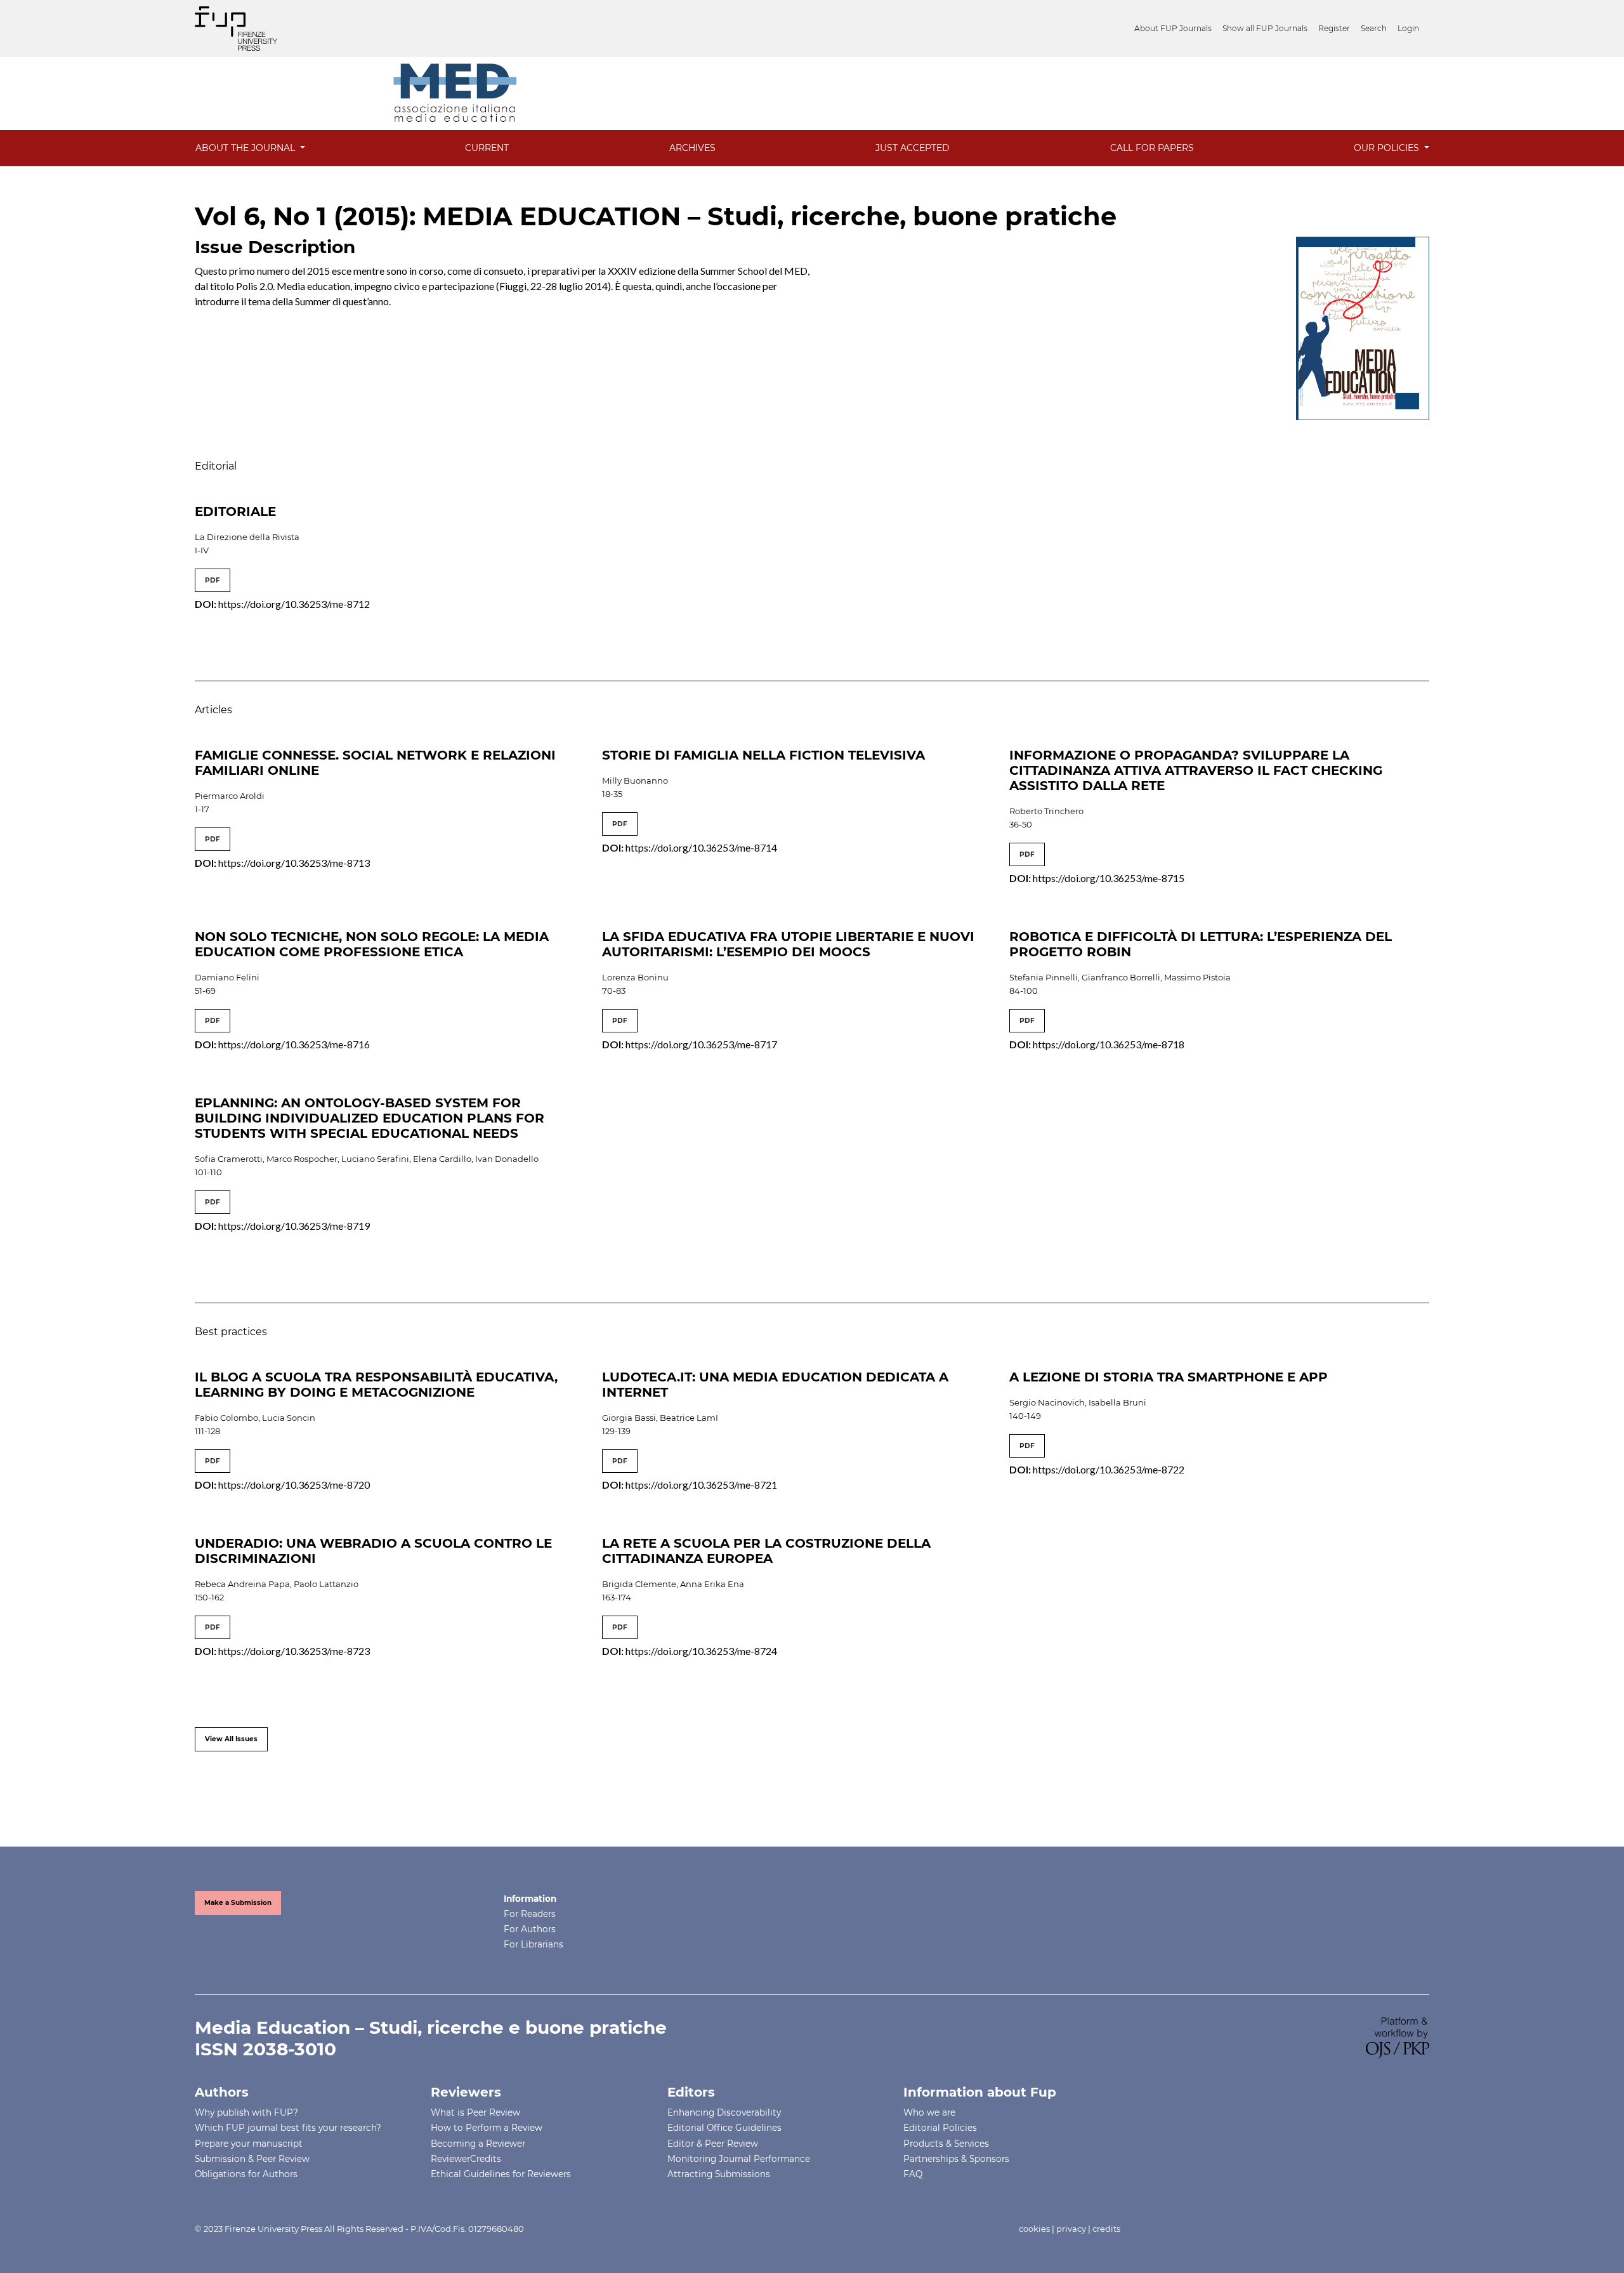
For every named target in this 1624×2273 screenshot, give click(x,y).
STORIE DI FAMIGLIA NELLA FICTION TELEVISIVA (763, 755)
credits (1106, 2229)
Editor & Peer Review (713, 2144)
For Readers (530, 1914)
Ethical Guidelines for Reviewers (501, 2174)
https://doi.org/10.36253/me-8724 (701, 1651)
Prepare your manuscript (249, 2144)
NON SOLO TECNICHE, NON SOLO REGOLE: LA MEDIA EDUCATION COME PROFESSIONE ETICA (372, 944)
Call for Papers (1152, 148)
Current (487, 148)
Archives (692, 148)
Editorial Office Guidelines (724, 2128)
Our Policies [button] (1388, 148)
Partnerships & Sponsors (956, 2159)
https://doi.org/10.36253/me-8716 (294, 1044)
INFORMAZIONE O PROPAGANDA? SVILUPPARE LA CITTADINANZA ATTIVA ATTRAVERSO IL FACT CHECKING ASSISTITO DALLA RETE (1196, 770)
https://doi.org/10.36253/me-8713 (294, 863)
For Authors (530, 1929)
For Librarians (534, 1944)
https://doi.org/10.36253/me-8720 (294, 1485)
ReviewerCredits (466, 2159)
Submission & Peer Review (252, 2159)
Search (1374, 28)
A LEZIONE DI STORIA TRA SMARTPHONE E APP (1169, 1377)
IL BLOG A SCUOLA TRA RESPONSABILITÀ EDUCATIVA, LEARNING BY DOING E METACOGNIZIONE (376, 1385)
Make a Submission (238, 1903)
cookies (1034, 2229)
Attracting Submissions (719, 2174)
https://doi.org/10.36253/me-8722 (1109, 1469)
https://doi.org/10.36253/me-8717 (701, 1044)
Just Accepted (913, 148)
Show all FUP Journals (1265, 28)
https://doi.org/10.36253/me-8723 (294, 1651)
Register (1334, 28)
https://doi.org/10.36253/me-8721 (701, 1485)
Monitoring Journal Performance (739, 2159)
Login (1408, 28)
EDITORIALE (235, 511)
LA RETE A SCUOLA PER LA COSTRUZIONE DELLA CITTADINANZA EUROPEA (766, 1551)
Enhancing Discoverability (724, 2112)
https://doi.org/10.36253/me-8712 (294, 604)
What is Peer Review (475, 2112)
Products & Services (946, 2144)
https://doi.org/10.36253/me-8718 (1109, 1044)
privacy (1071, 2229)
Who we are (929, 2112)
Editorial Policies (940, 2128)
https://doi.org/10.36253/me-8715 (1109, 878)
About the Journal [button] (246, 148)
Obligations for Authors (246, 2174)
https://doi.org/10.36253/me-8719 (294, 1226)
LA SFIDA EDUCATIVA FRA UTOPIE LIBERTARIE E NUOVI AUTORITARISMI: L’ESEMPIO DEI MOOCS (788, 944)
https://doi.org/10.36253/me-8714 (701, 847)
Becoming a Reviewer (478, 2144)
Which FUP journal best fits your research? (288, 2128)
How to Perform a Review (487, 2128)
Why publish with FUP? (246, 2112)
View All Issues (231, 1739)
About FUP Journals (1173, 28)
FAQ (913, 2174)
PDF (213, 580)
